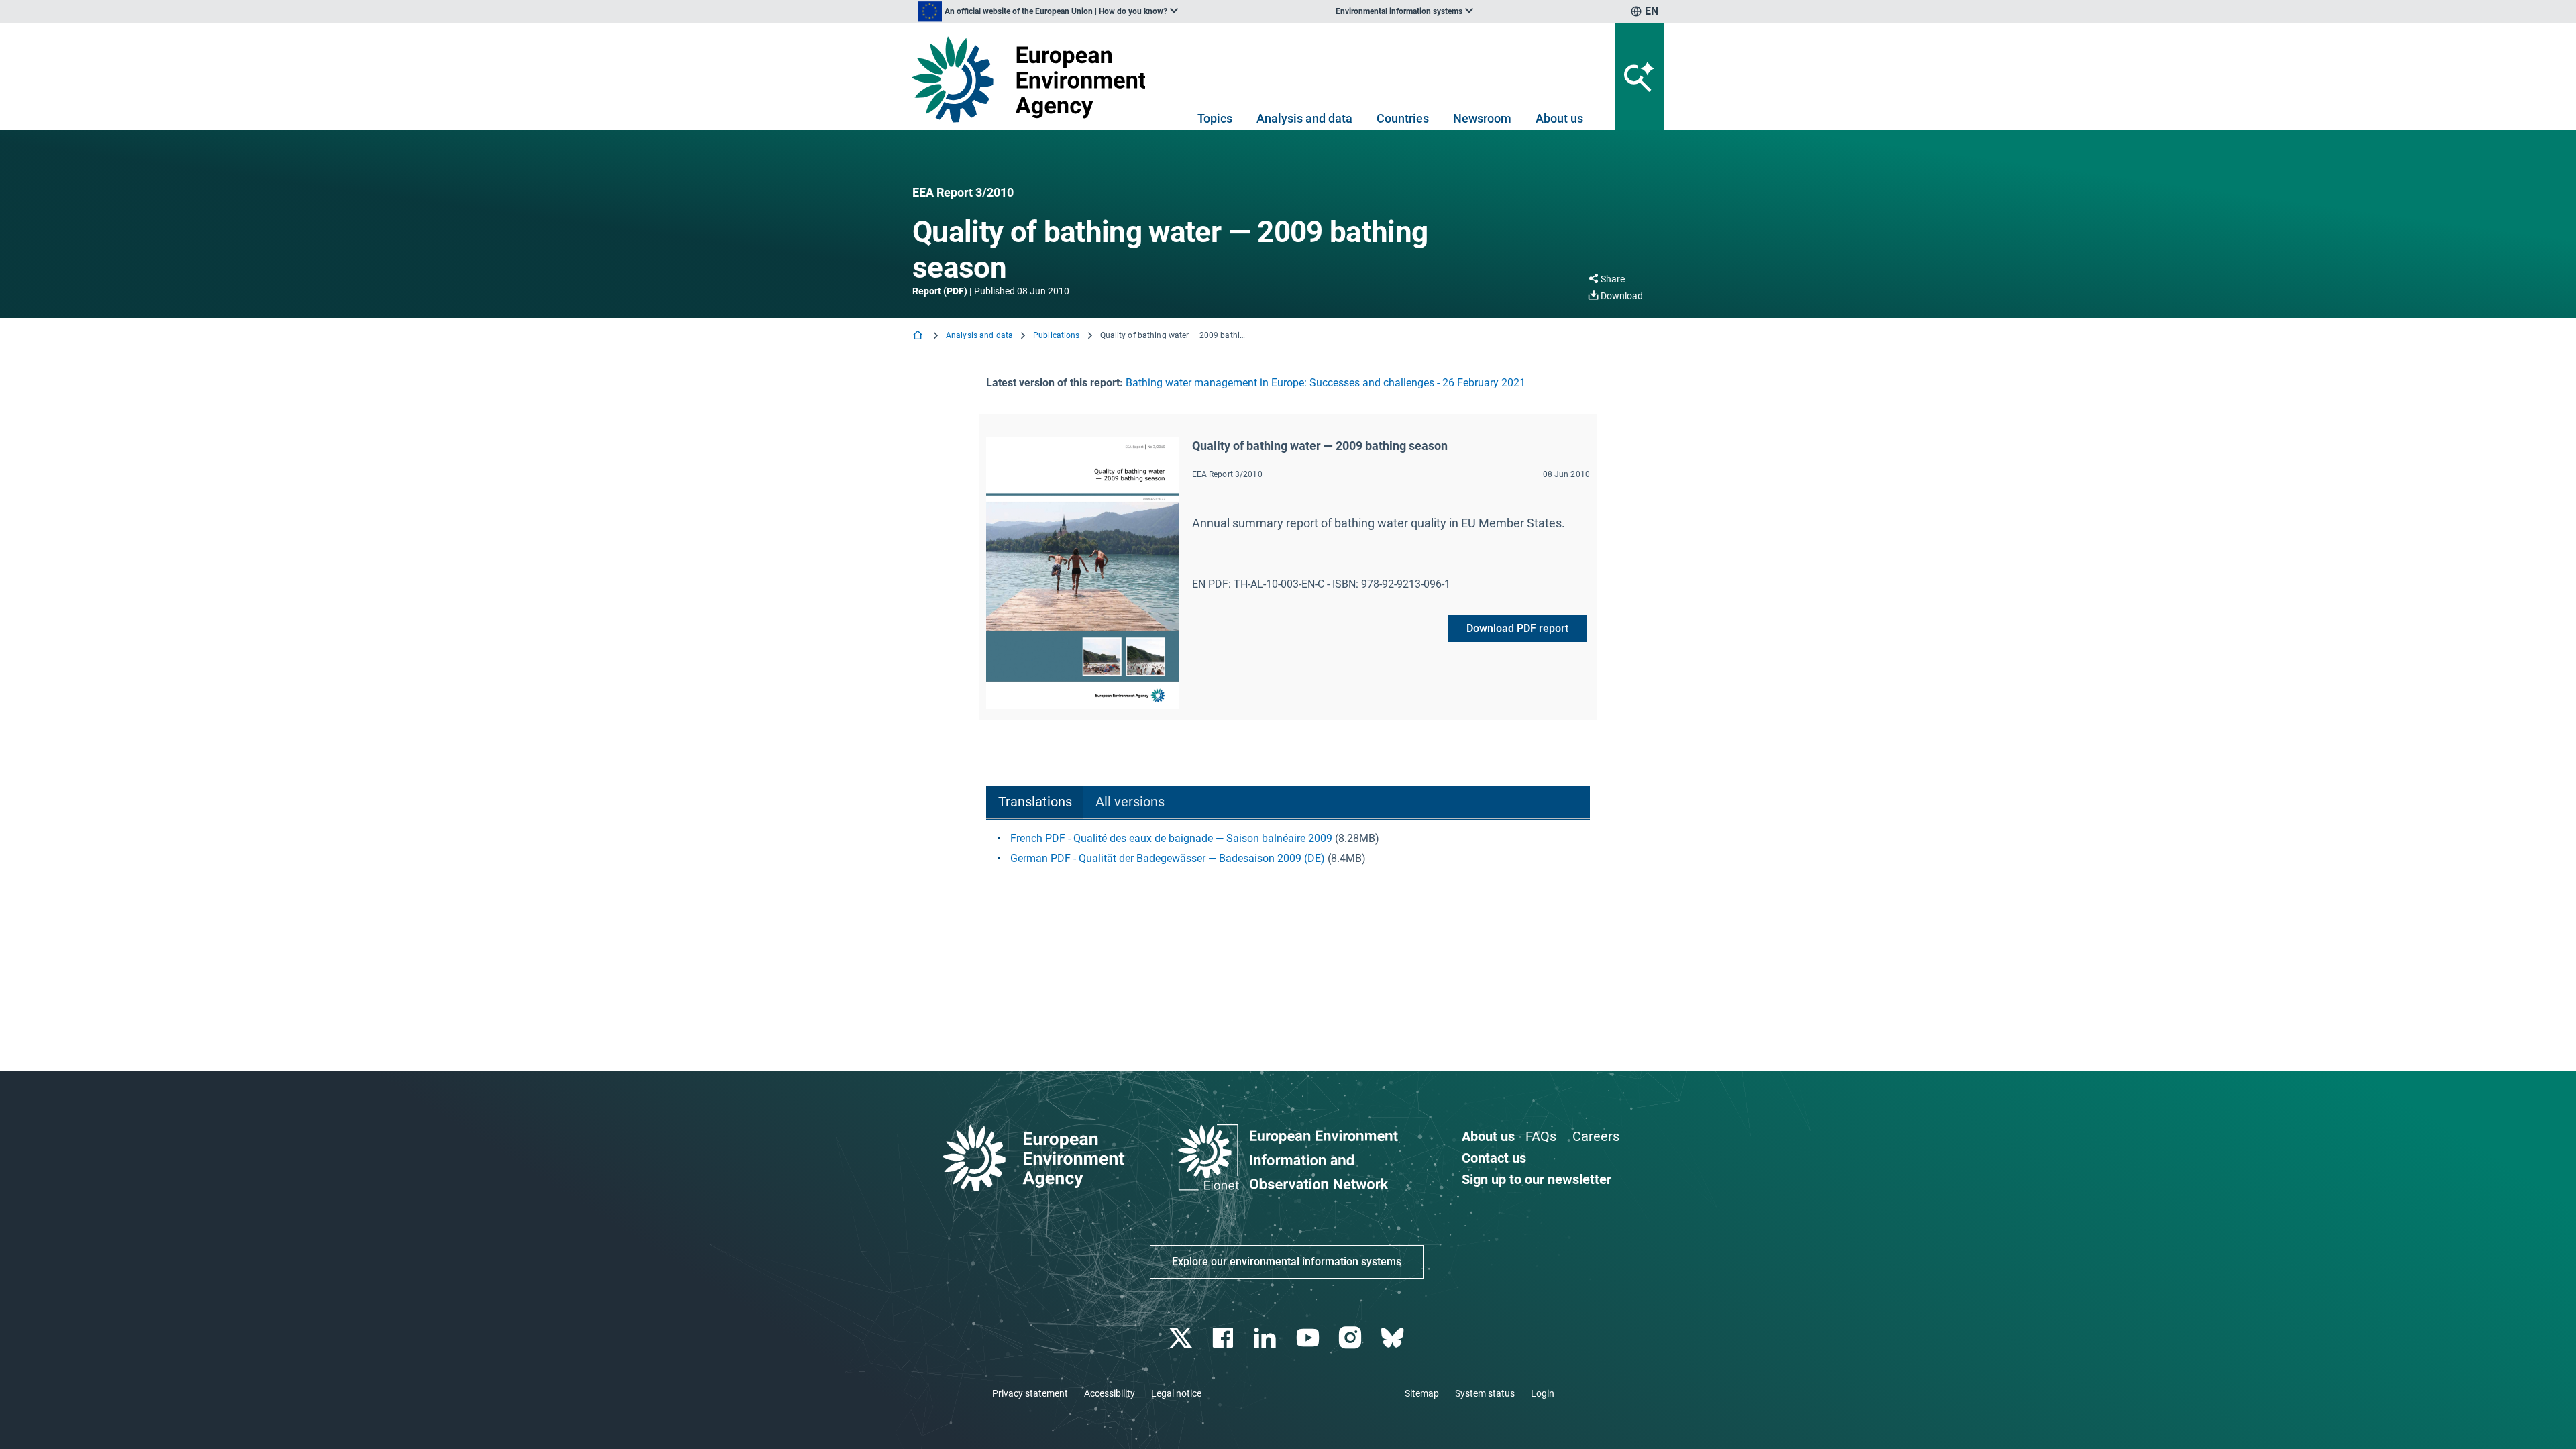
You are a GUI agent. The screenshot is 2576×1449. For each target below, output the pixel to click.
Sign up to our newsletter (1537, 1179)
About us (1559, 118)
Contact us (1494, 1158)
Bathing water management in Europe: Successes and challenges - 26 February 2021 (1326, 383)
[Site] (1034, 79)
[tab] (1035, 803)
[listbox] (1048, 11)
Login (1543, 1393)
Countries (1403, 118)
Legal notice (1176, 1393)
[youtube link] (1309, 1338)
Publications (1056, 335)
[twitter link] (1182, 1338)
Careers (1596, 1136)
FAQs (1541, 1136)
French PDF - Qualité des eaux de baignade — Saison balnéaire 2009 (1171, 838)
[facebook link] (1225, 1338)
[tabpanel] (1288, 849)
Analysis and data (1304, 118)
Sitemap (1422, 1393)
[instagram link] (1351, 1338)
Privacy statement (1030, 1393)
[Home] (919, 336)
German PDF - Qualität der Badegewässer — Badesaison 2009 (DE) (1168, 858)
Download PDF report (1517, 628)
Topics (1215, 118)
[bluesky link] (1394, 1338)
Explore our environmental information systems (1287, 1262)
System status (1485, 1393)
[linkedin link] (1267, 1338)
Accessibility (1110, 1393)
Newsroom (1482, 118)
